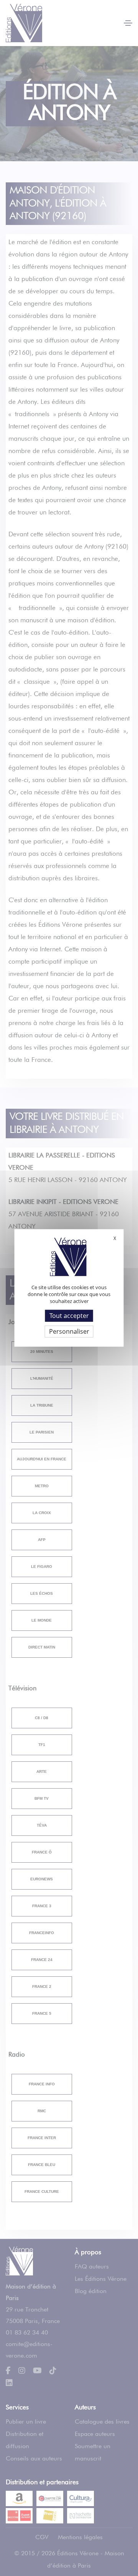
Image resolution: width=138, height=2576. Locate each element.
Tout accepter (69, 1316)
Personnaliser (69, 1331)
